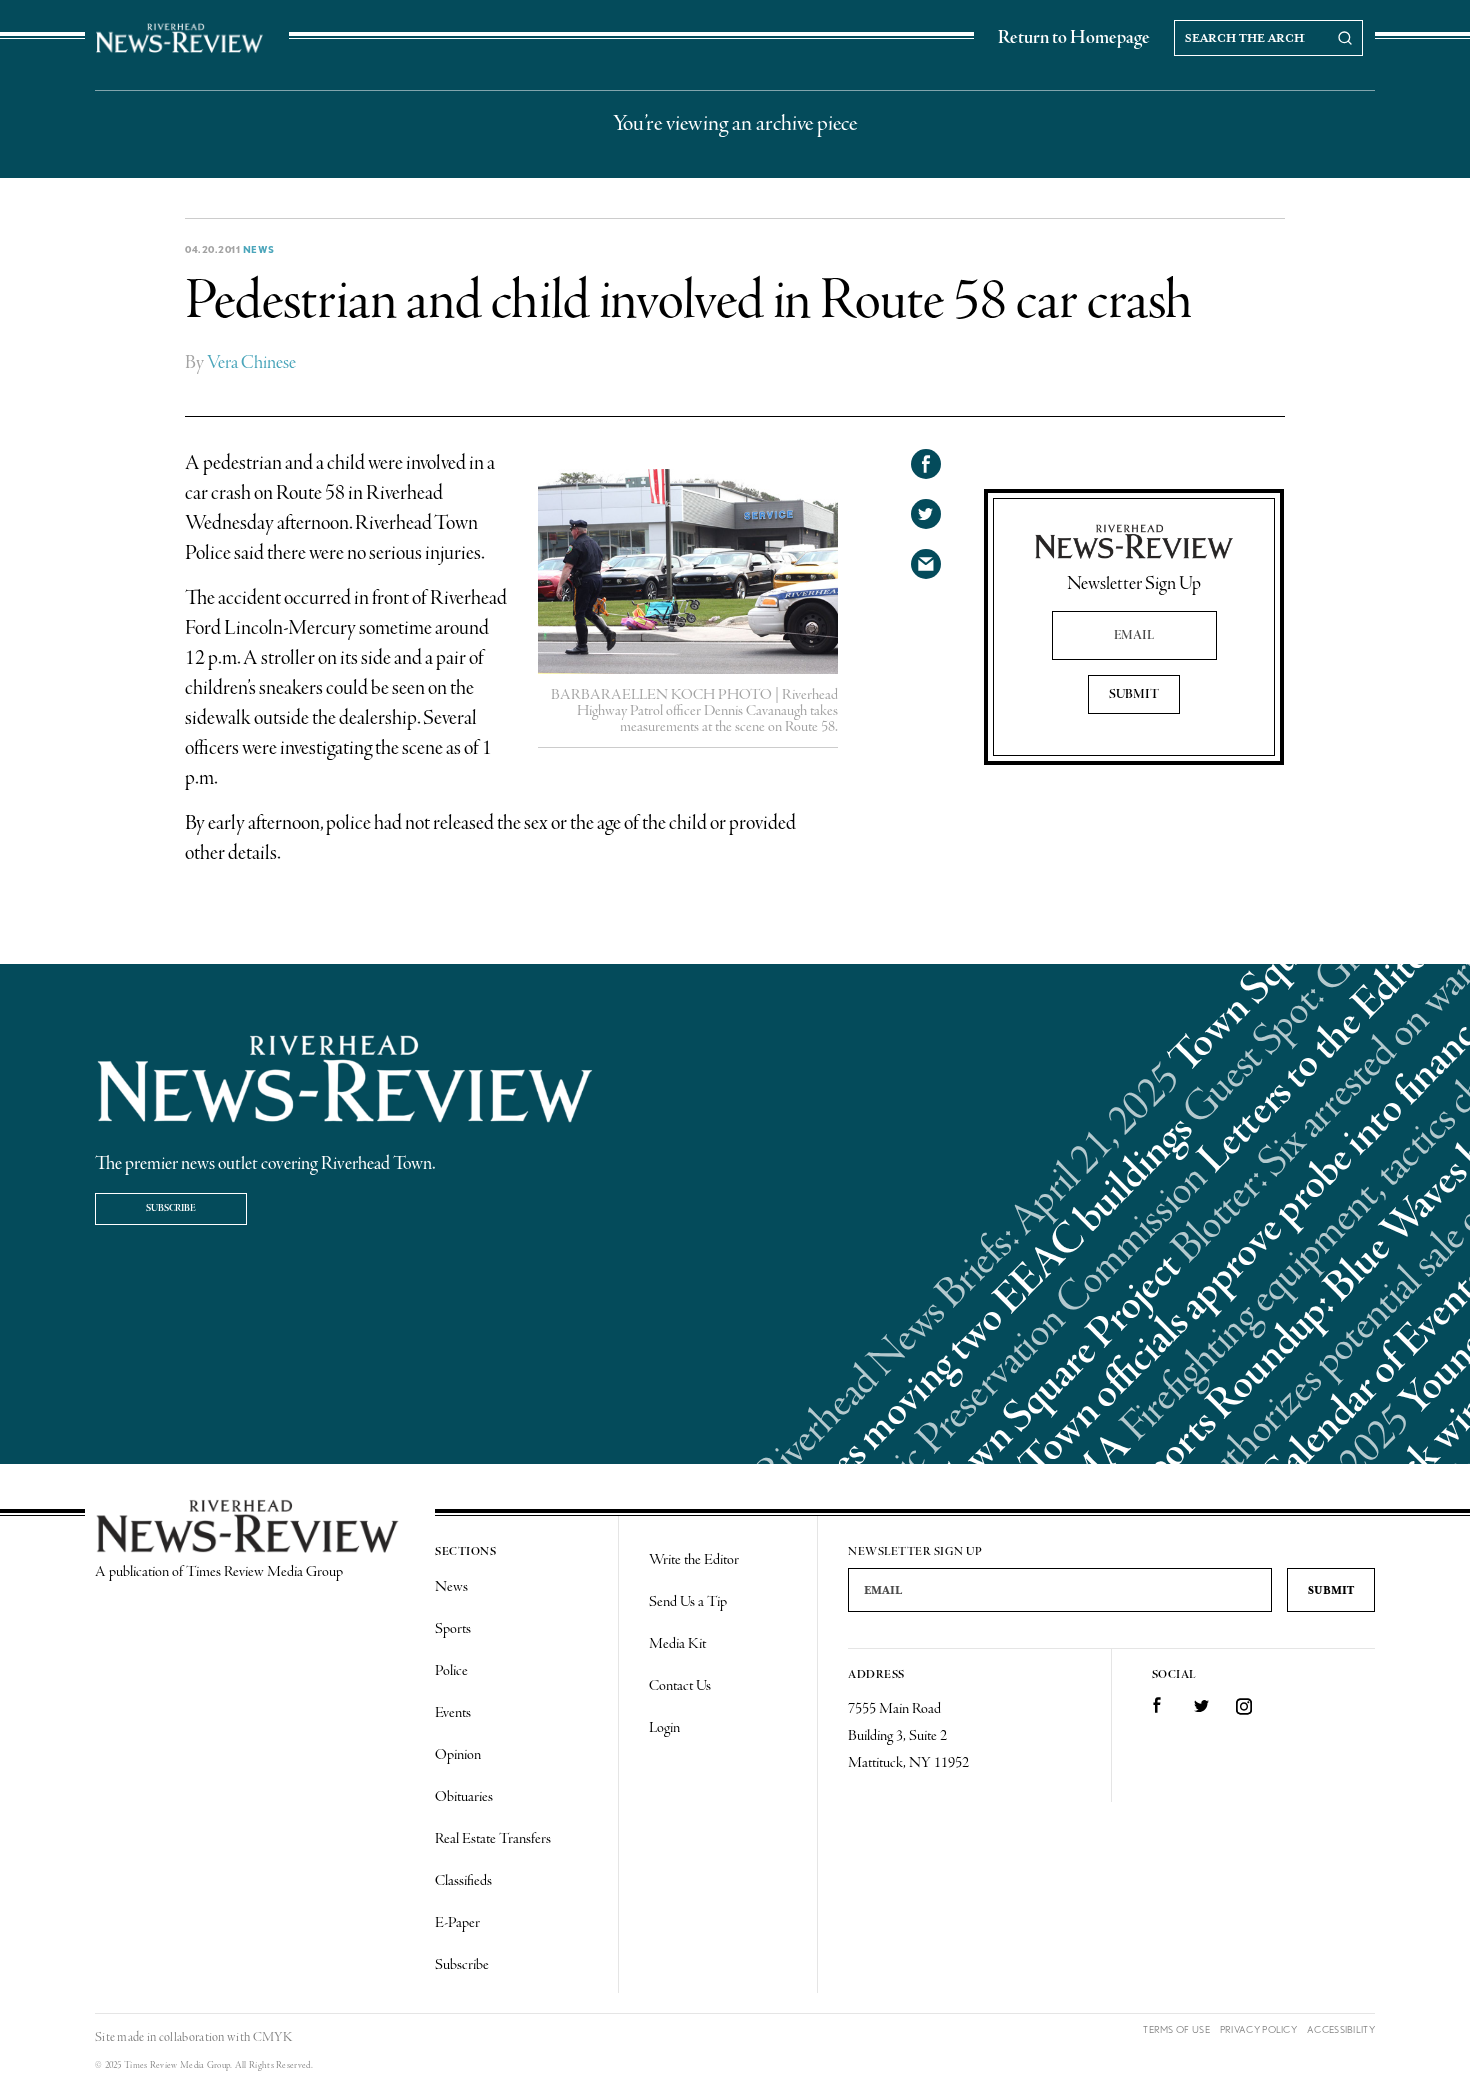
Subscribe (171, 1208)
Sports (453, 1629)
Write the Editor (694, 1560)
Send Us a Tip (688, 1602)
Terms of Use (1176, 2029)
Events (453, 1713)
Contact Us (680, 1686)
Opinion (458, 1755)
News (259, 249)
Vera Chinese (251, 363)
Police (451, 1671)
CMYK (272, 2037)
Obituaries (464, 1797)
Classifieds (463, 1881)
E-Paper (457, 1923)
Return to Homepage (1074, 38)
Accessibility (1341, 2029)
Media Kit (677, 1644)
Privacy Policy (1258, 2029)
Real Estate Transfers (493, 1839)
